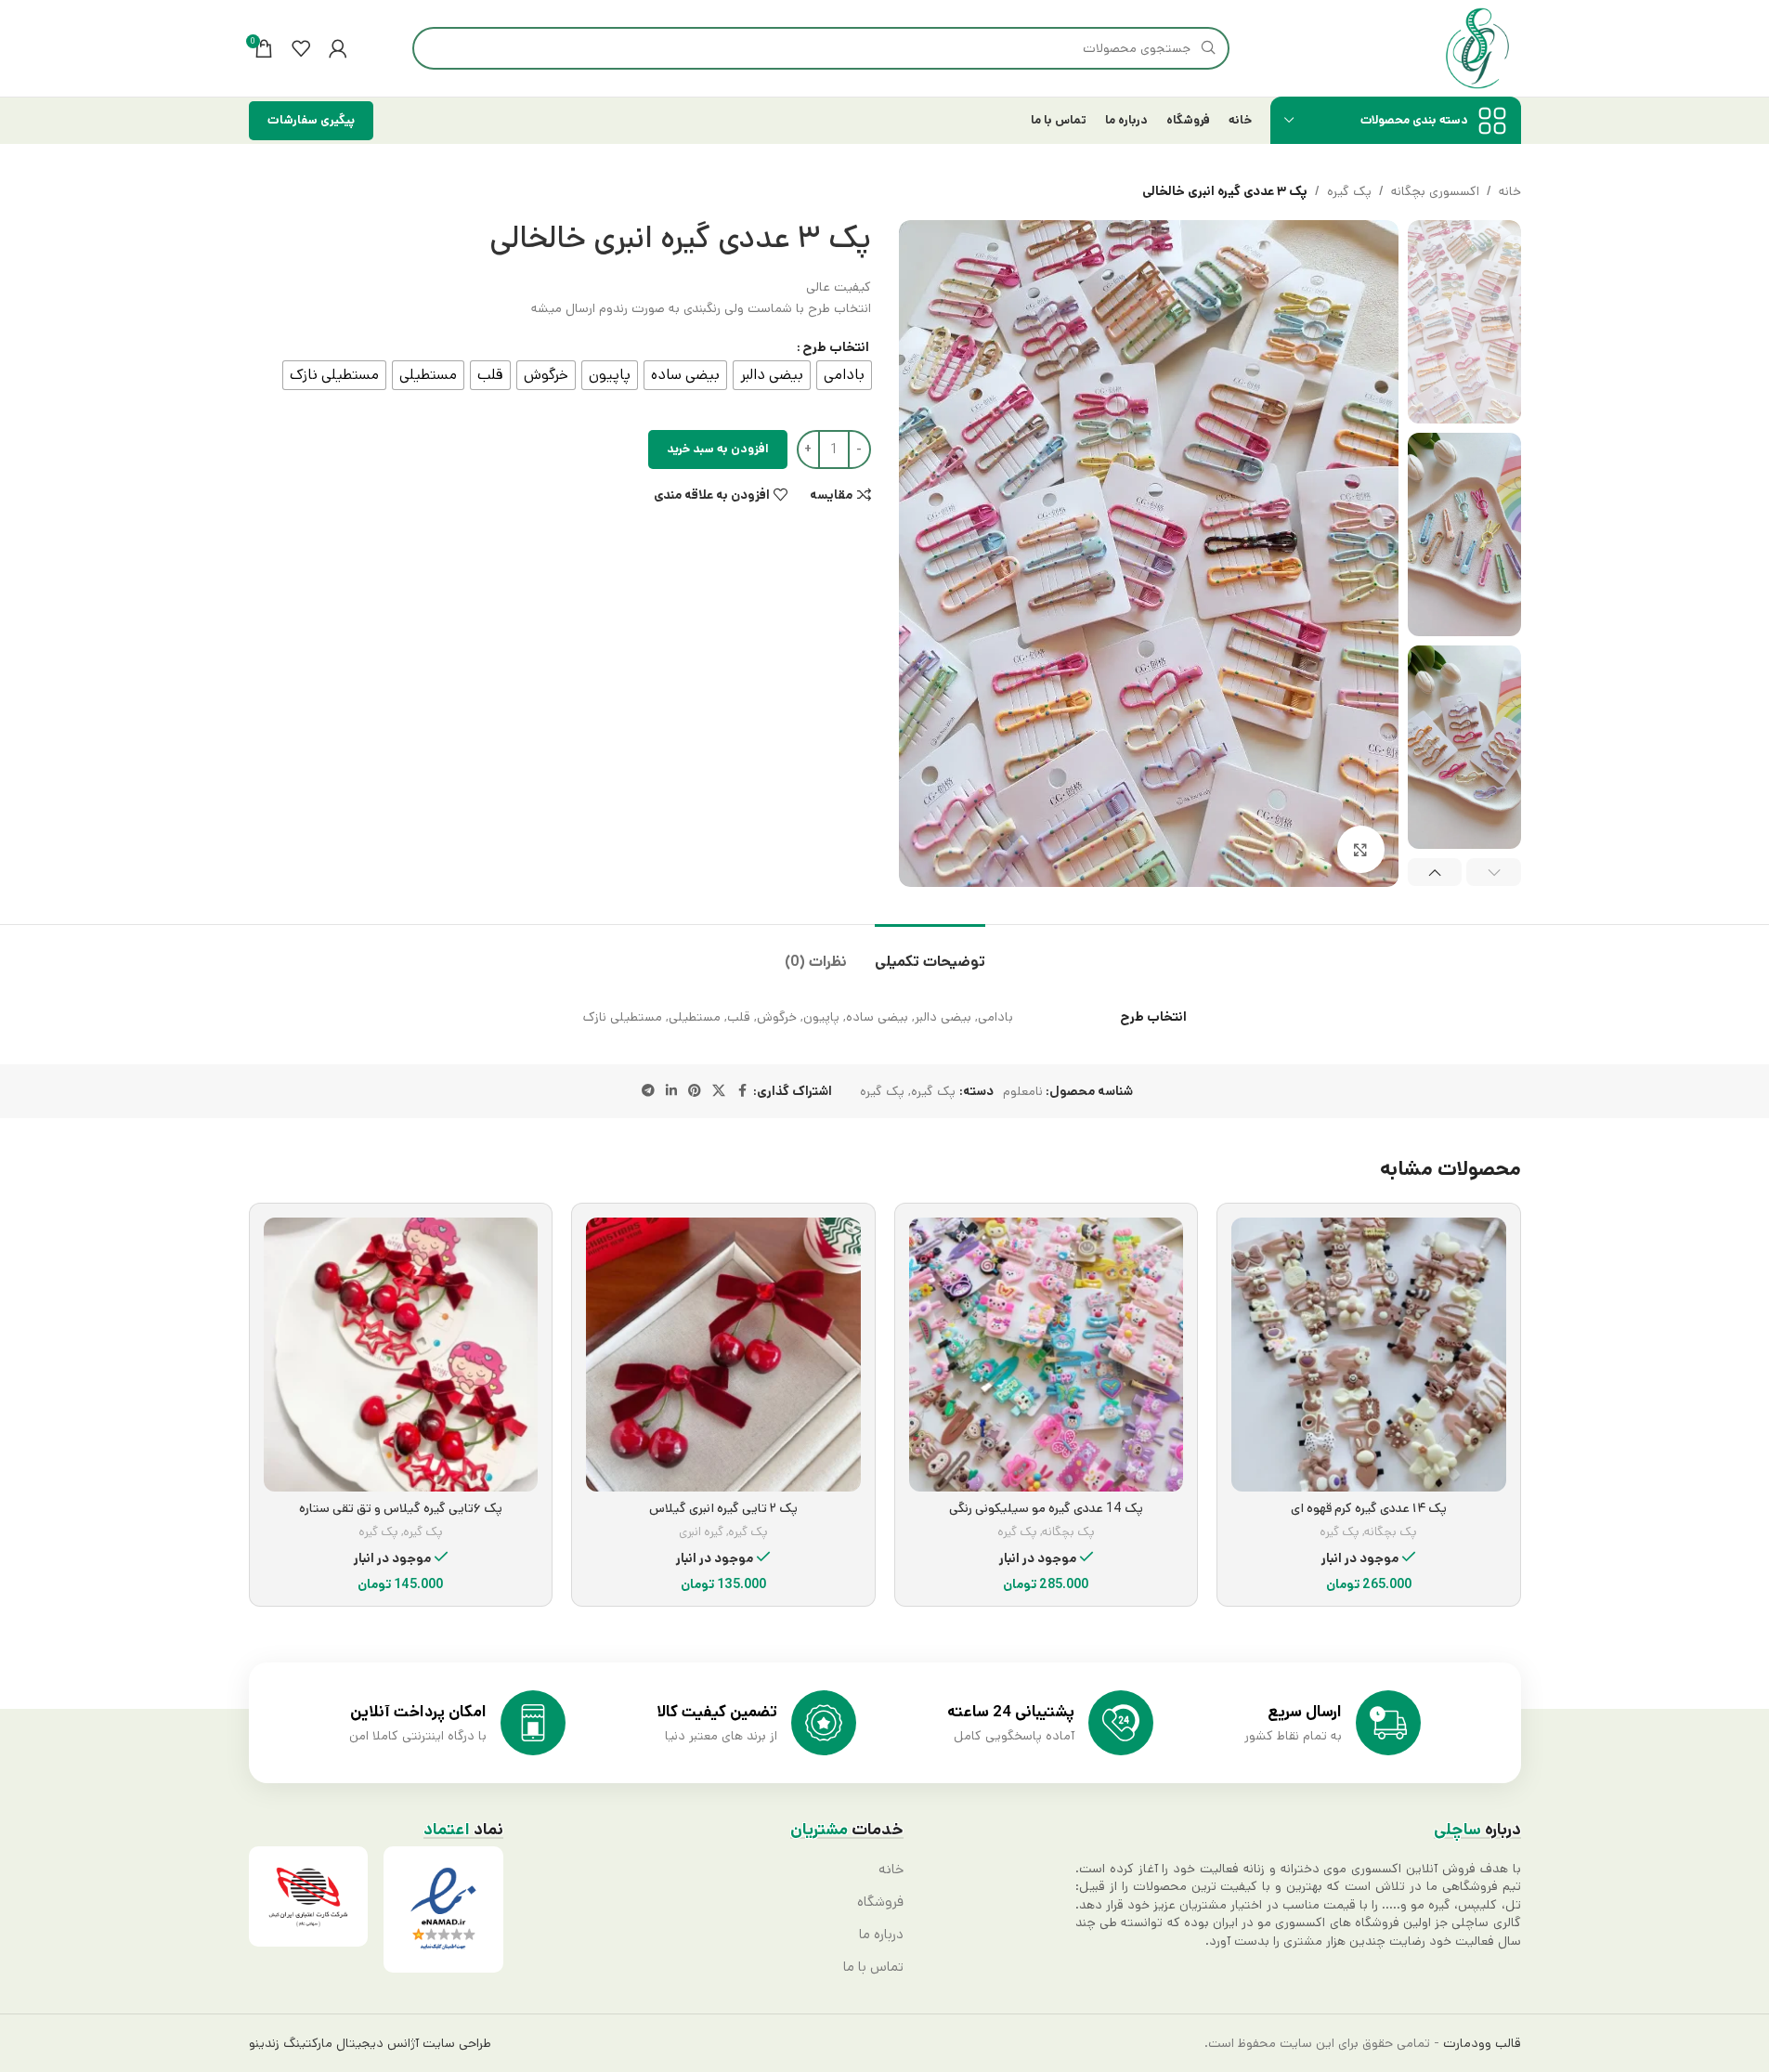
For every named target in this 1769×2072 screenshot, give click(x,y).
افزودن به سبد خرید (718, 449)
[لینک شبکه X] (719, 1091)
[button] (1494, 872)
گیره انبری (701, 1532)
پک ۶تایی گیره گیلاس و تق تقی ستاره (401, 1508)
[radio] (844, 375)
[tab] (930, 952)
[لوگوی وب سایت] (1477, 48)
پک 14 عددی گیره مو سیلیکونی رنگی (1046, 1508)
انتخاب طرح (836, 347)
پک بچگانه (1391, 1532)
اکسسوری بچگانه (1435, 191)
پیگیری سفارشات (311, 120)
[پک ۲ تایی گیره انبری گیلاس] (723, 1355)
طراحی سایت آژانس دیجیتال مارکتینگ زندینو (370, 2043)
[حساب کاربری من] (338, 48)
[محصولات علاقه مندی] (301, 48)
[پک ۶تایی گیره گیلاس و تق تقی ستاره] (401, 1355)
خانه (1510, 191)
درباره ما (881, 1935)
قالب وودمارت (1480, 2043)
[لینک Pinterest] (695, 1091)
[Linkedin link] (671, 1091)
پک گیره (1349, 191)
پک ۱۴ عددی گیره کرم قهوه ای (1369, 1508)
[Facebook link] (742, 1091)
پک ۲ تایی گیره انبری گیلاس (723, 1508)
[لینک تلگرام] (648, 1091)
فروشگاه (880, 1902)
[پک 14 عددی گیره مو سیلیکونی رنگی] (1047, 1355)
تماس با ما (873, 1967)
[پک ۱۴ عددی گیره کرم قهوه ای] (1369, 1355)
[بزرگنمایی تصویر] (1360, 849)
